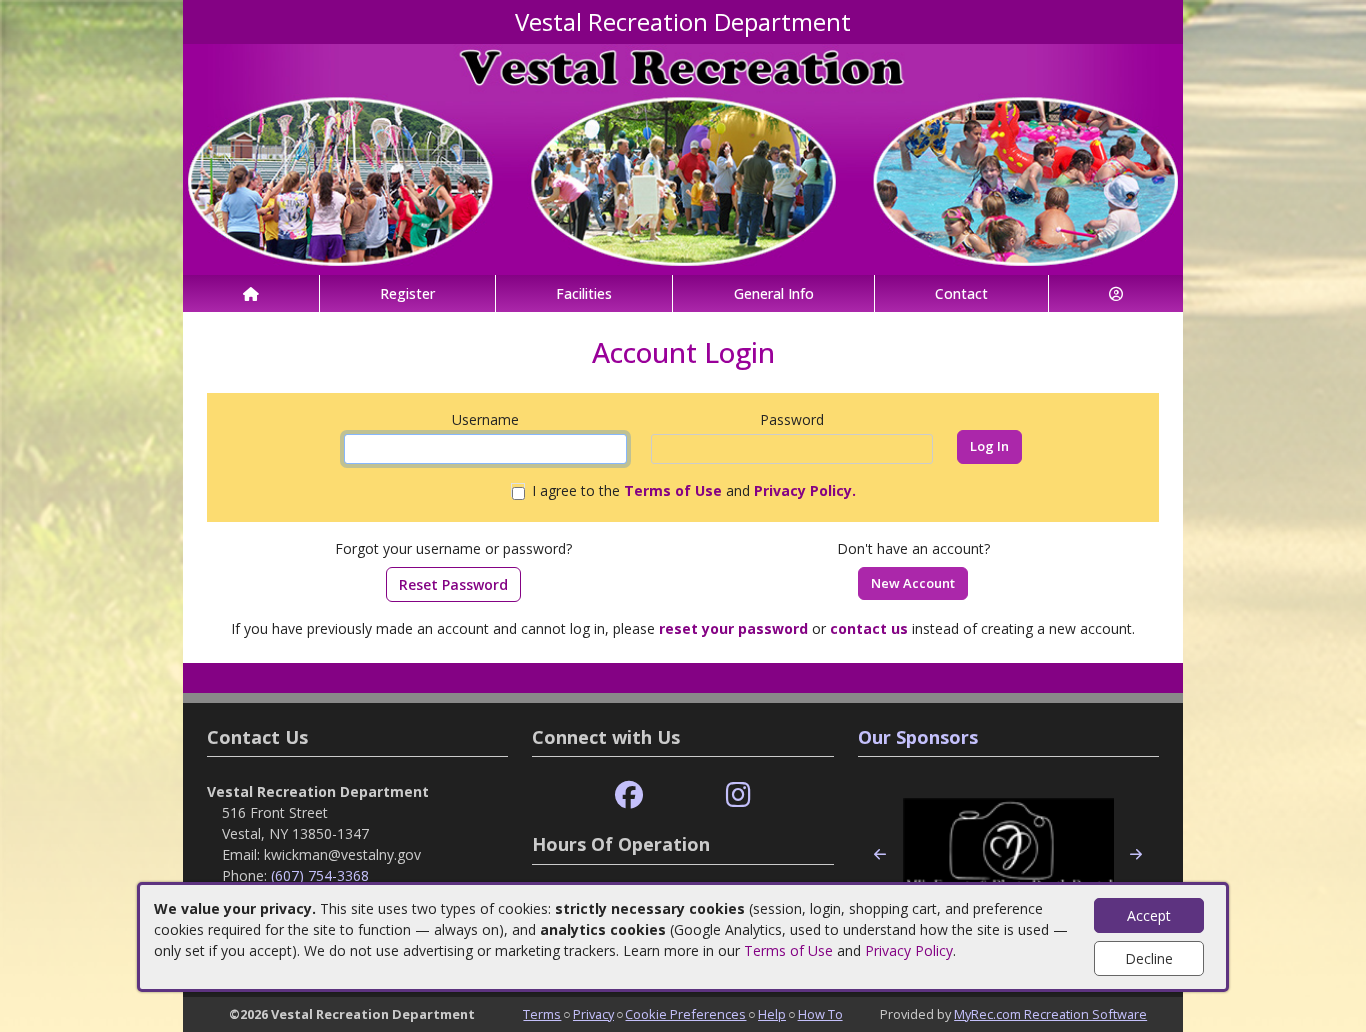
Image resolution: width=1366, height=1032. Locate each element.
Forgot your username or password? (453, 548)
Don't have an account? (913, 548)
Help (772, 1014)
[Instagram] (738, 795)
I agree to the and (694, 490)
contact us (869, 628)
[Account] (1116, 293)
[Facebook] (629, 795)
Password (792, 419)
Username (485, 419)
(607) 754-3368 (320, 875)
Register (407, 293)
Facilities (584, 293)
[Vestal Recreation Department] (683, 157)
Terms (542, 1014)
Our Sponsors (918, 737)
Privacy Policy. (805, 490)
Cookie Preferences (685, 1014)
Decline (1149, 958)
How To (820, 1014)
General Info (774, 293)
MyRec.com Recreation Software (1050, 1014)
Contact (961, 293)
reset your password (733, 628)
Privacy (593, 1014)
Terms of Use (788, 950)
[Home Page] (251, 293)
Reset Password (453, 584)
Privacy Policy (909, 950)
